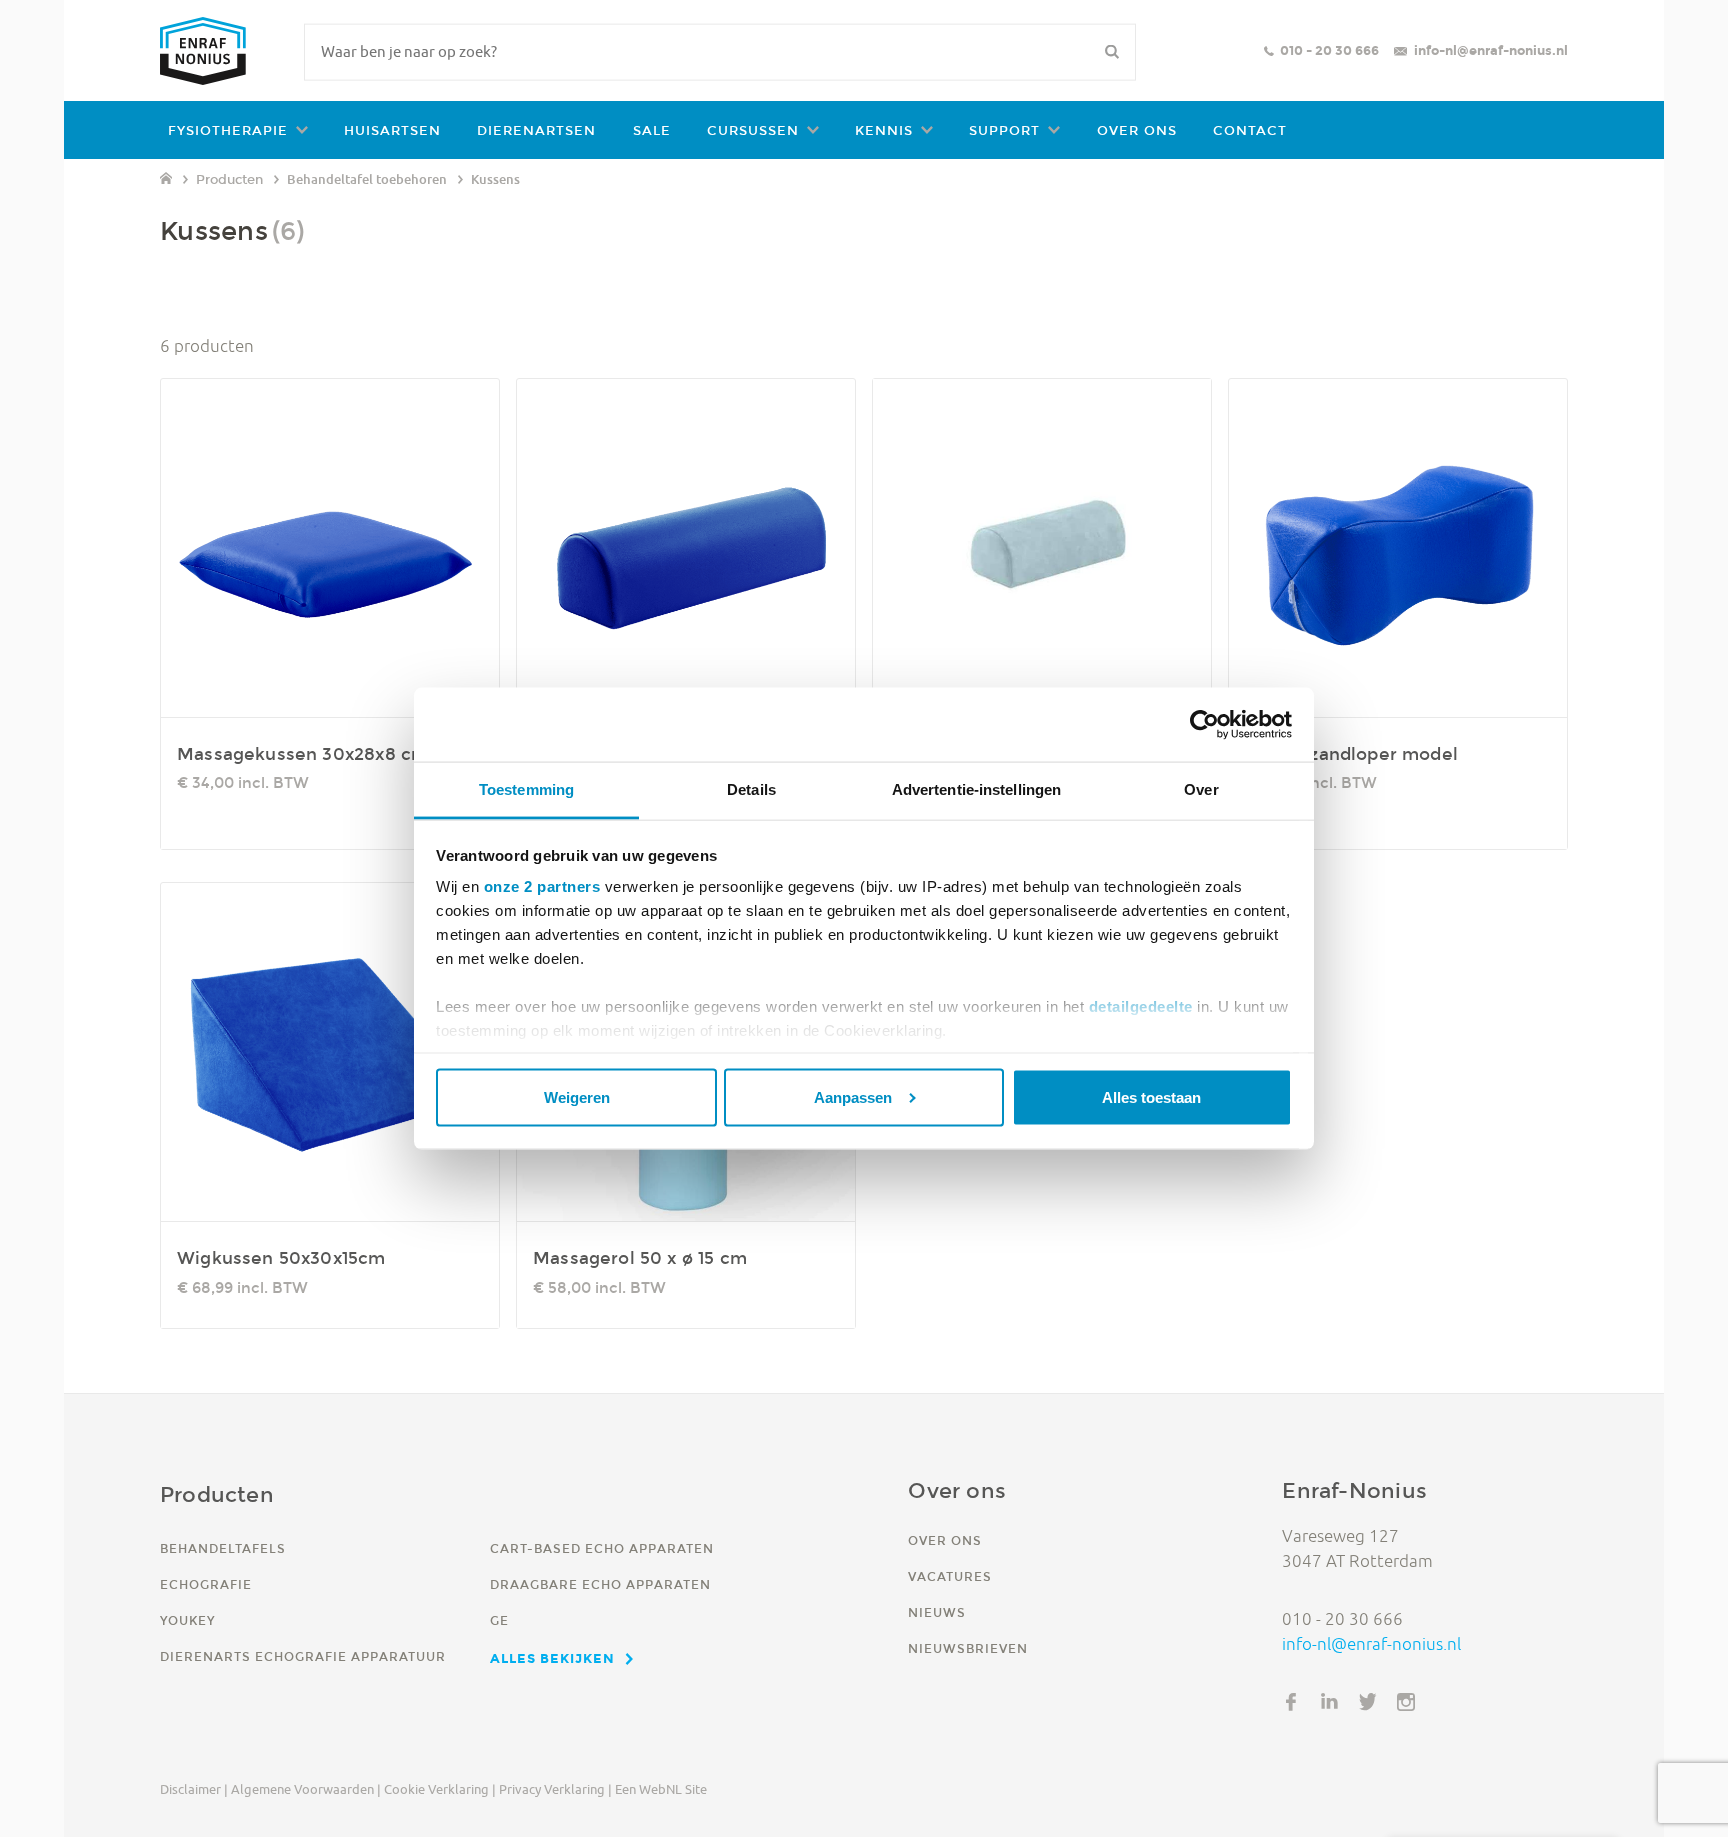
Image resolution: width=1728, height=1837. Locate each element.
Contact (1250, 130)
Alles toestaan (1151, 1096)
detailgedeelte (1141, 1006)
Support (1004, 130)
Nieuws (937, 1612)
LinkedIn (1330, 1702)
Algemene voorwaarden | (306, 1789)
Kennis (884, 130)
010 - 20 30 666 (1329, 50)
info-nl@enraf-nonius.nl (1491, 50)
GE (499, 1620)
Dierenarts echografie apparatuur (303, 1656)
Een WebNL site (661, 1789)
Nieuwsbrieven (968, 1648)
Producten (229, 179)
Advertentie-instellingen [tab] (976, 789)
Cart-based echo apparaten (602, 1548)
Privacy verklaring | (555, 1789)
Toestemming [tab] (526, 789)
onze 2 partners (542, 886)
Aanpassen (853, 1096)
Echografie (206, 1584)
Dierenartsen (536, 130)
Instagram (1406, 1702)
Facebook (1291, 1702)
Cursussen (753, 130)
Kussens (495, 179)
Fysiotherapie (228, 130)
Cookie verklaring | (440, 1789)
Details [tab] (751, 789)
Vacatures (950, 1576)
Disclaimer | (194, 1789)
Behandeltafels (223, 1548)
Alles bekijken (552, 1658)
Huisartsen (392, 130)
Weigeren (577, 1096)
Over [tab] (1201, 789)
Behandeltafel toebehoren (367, 179)
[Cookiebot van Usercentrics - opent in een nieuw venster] (1204, 725)
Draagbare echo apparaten (600, 1584)
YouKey (187, 1620)
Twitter (1368, 1702)
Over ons (1137, 130)
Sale (652, 130)
